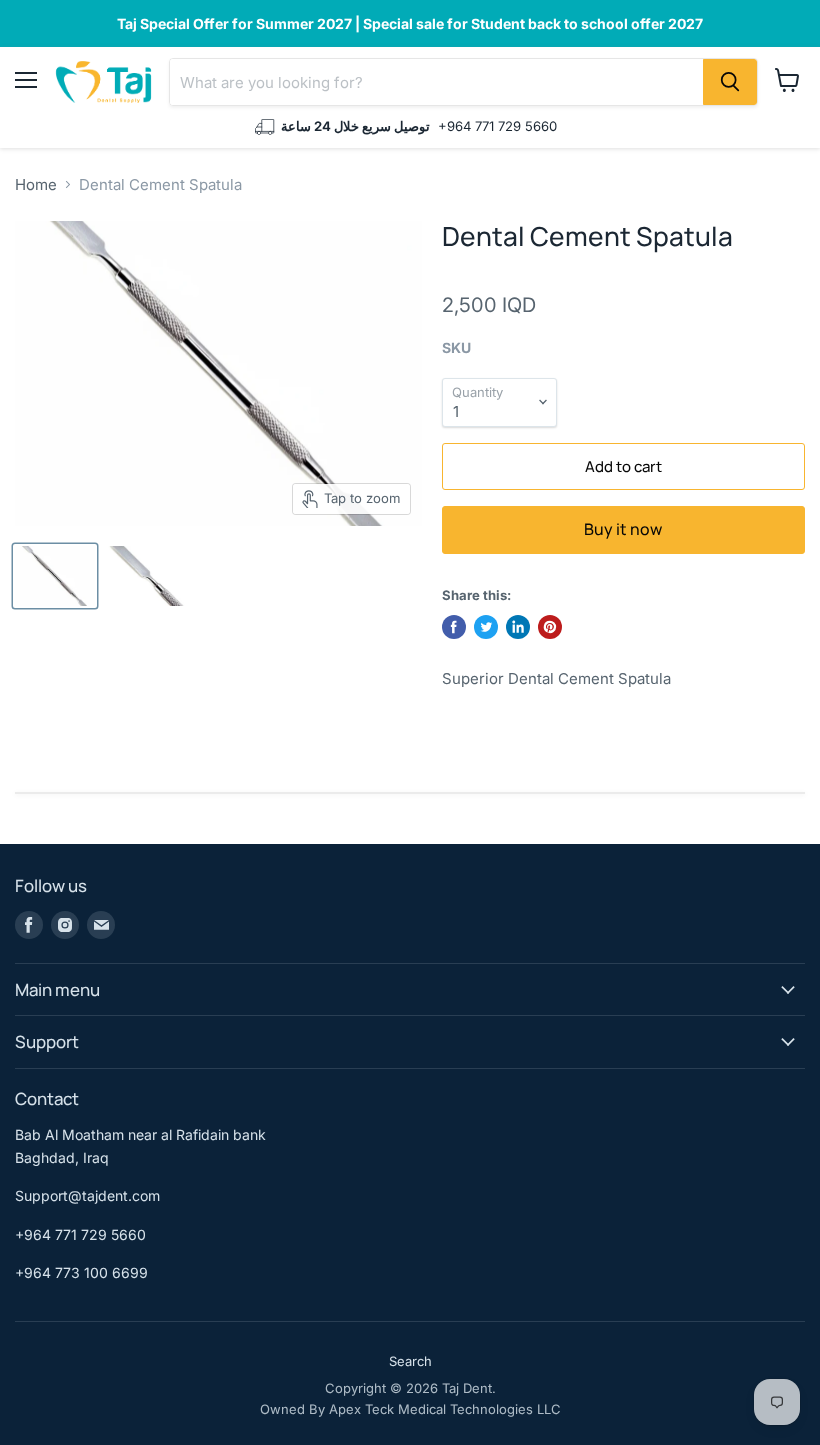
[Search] (730, 82)
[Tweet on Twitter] (486, 627)
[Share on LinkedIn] (518, 627)
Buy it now (623, 529)
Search (410, 1361)
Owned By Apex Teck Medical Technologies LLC (410, 1409)
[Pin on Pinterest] (550, 627)
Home (36, 184)
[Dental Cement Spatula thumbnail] (55, 576)
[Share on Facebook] (454, 627)
